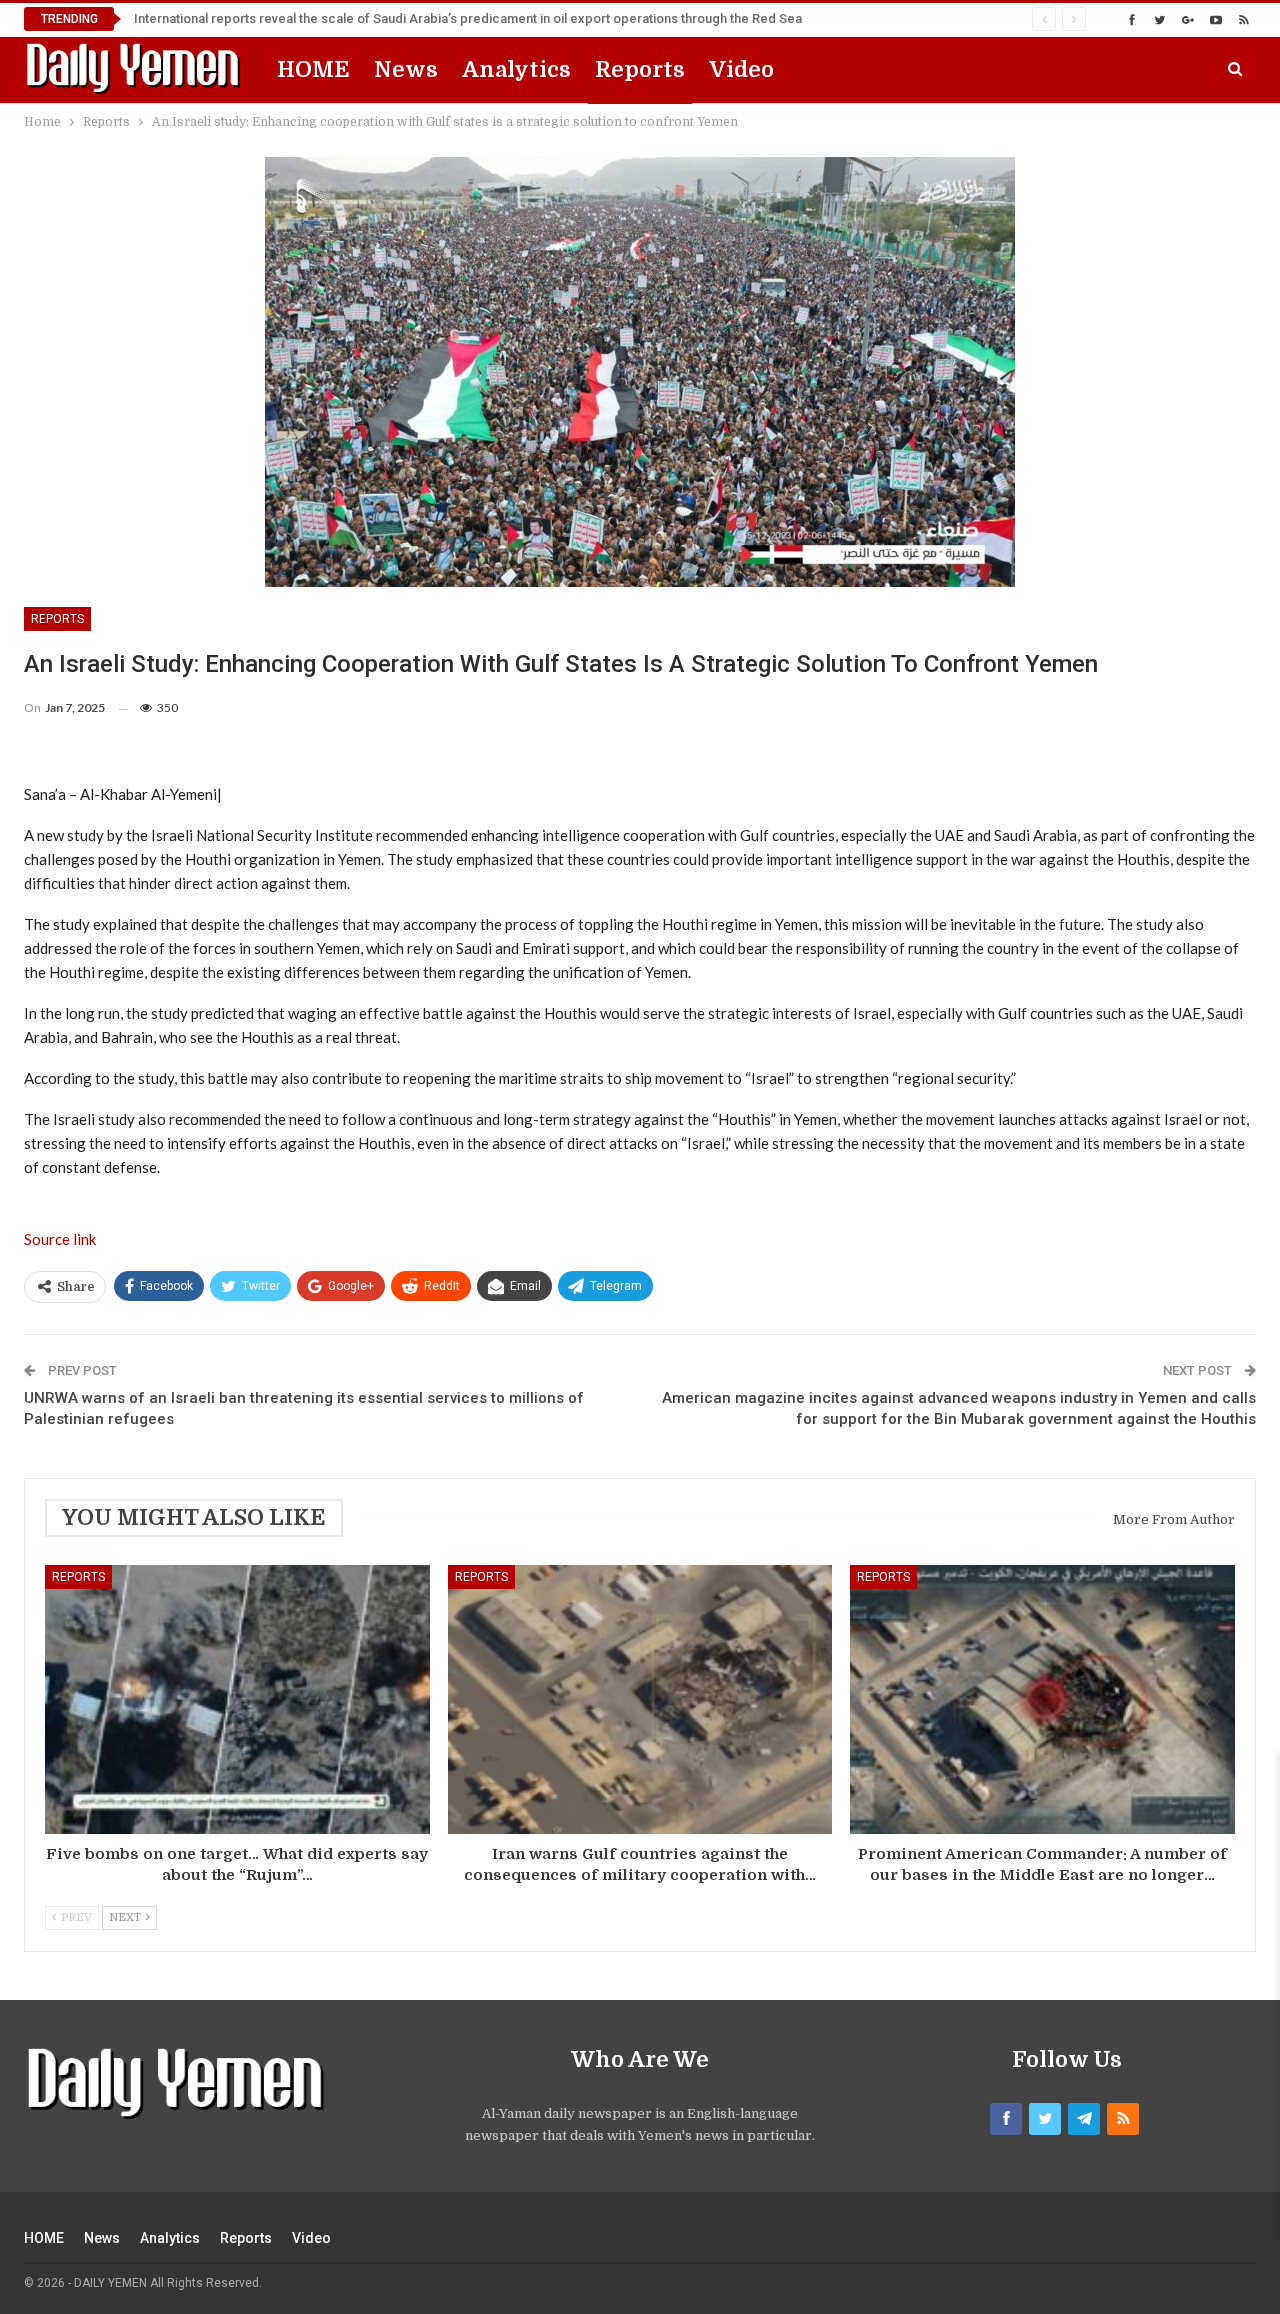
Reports (640, 69)
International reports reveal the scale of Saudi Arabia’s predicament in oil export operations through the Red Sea (468, 18)
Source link (60, 1239)
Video (741, 69)
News (406, 69)
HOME (313, 69)
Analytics (516, 69)
